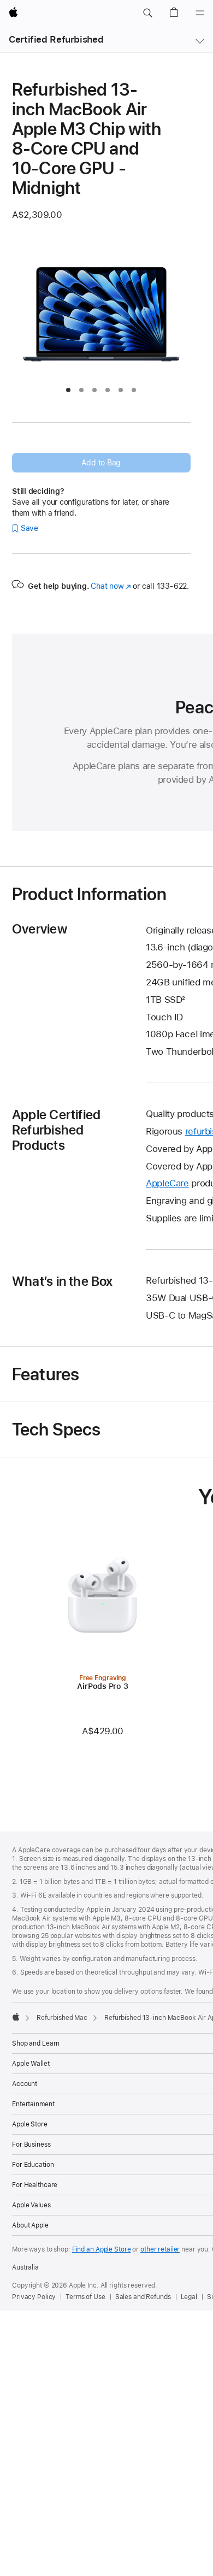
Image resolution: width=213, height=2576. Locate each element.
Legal (189, 2297)
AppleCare (167, 1183)
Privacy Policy (34, 2297)
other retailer (160, 2249)
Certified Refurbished (56, 39)
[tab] (68, 390)
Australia (25, 2267)
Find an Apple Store (102, 2249)
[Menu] (200, 13)
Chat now (111, 586)
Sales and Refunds (143, 2297)
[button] (147, 13)
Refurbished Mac (62, 2018)
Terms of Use (85, 2297)
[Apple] (16, 2017)
